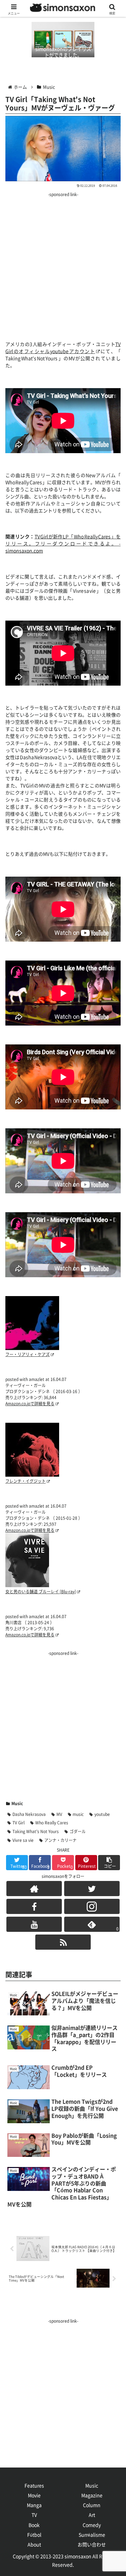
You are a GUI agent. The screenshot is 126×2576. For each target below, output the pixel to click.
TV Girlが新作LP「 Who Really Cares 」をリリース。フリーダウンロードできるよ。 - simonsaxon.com (63, 544)
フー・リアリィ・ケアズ (28, 1354)
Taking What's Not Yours (36, 1831)
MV (59, 1814)
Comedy (92, 2525)
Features (34, 2486)
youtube (102, 1814)
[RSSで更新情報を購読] (63, 1942)
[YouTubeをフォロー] (34, 1924)
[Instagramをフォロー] (92, 1906)
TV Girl (18, 1823)
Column (92, 2505)
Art (92, 2515)
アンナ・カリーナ (60, 1840)
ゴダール (78, 1831)
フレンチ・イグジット (26, 1481)
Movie (34, 2495)
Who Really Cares (52, 1823)
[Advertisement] (63, 262)
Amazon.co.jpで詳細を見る (30, 1404)
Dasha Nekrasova (29, 1814)
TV (34, 2515)
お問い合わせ (92, 2545)
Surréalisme (92, 2535)
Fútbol (34, 2535)
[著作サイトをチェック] (34, 1889)
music (78, 1814)
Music (17, 1803)
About (34, 2545)
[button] (109, 1863)
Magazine (92, 2495)
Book (34, 2525)
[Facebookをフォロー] (34, 1906)
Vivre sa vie (23, 1840)
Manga (34, 2505)
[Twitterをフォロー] (92, 1889)
